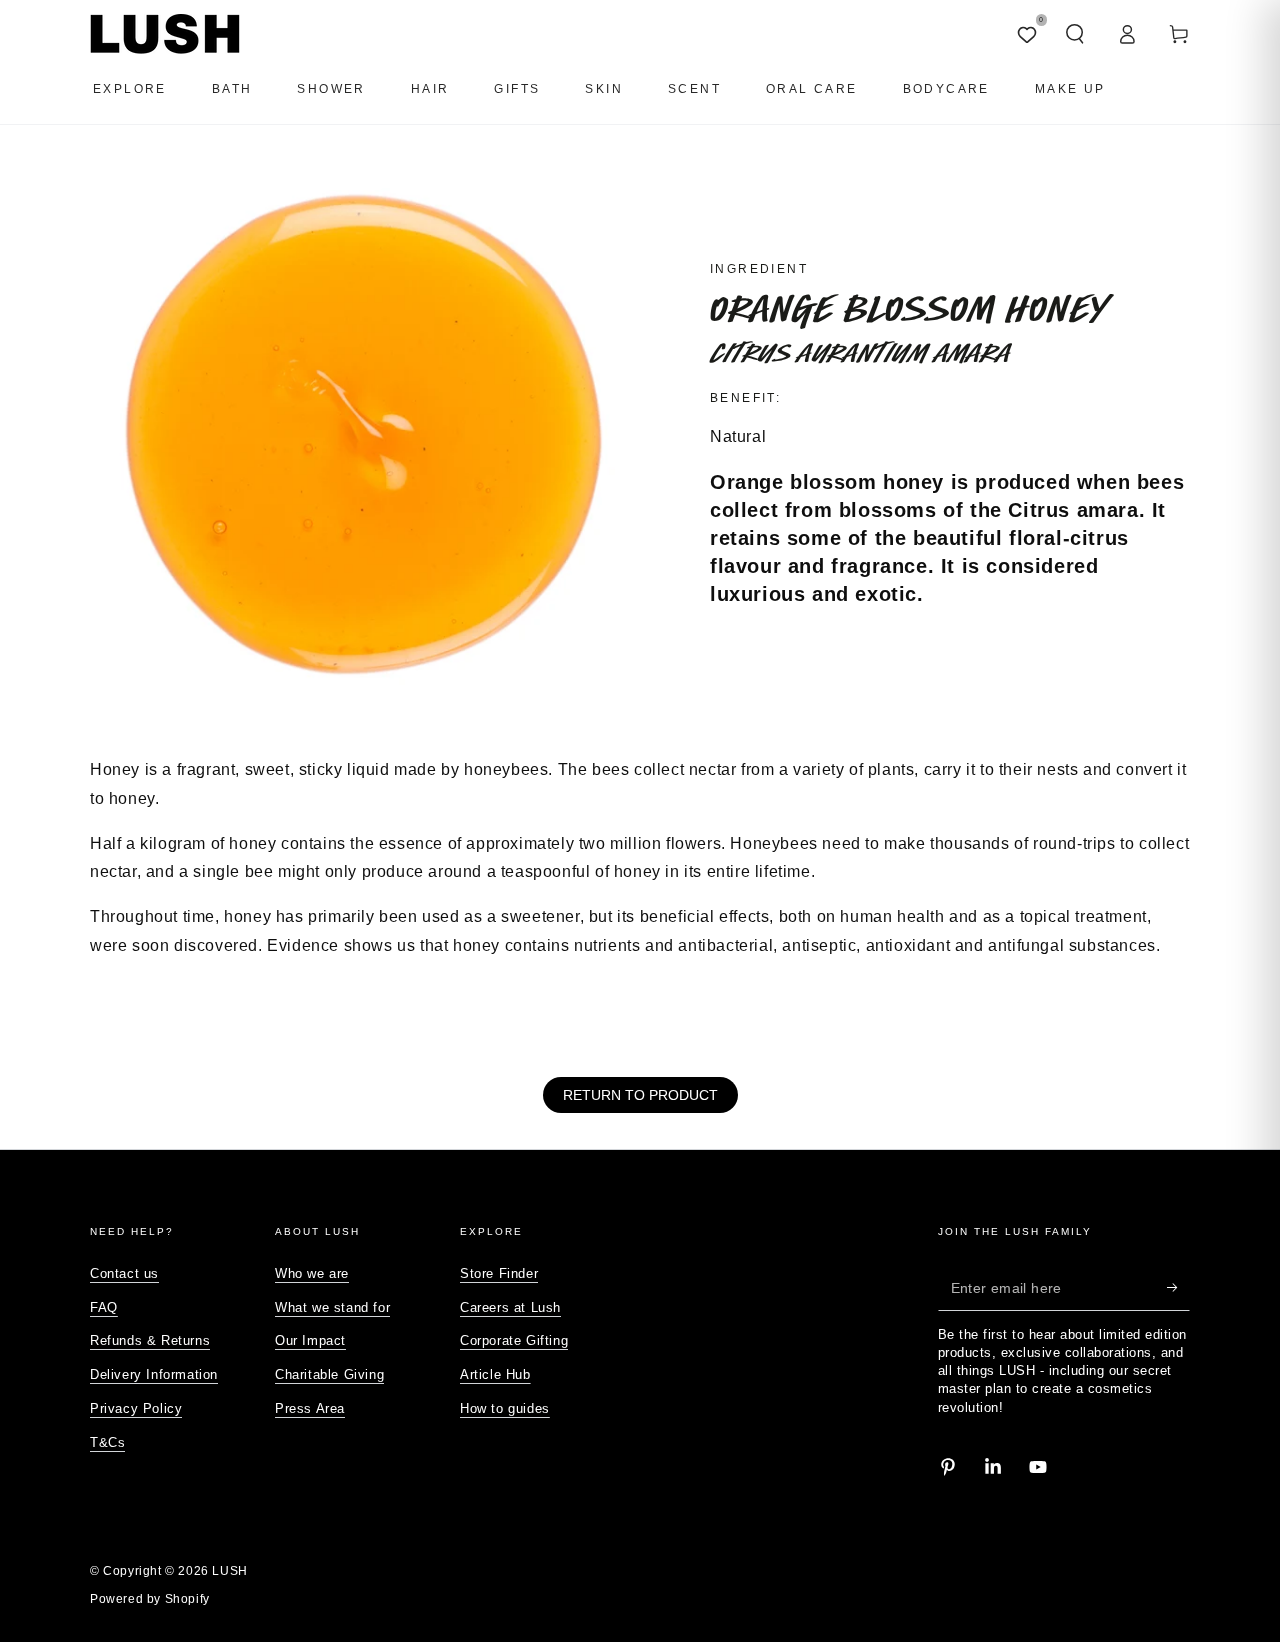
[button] (1075, 34)
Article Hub (495, 1374)
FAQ (104, 1307)
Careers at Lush (510, 1307)
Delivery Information (154, 1374)
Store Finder (499, 1273)
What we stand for (332, 1307)
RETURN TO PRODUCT (640, 1095)
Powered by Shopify (150, 1599)
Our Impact (310, 1340)
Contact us (124, 1273)
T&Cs (107, 1442)
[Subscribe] (1178, 1288)
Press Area (310, 1408)
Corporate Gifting (514, 1340)
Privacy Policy (136, 1408)
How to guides (505, 1408)
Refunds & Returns (150, 1340)
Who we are (312, 1273)
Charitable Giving (329, 1374)
